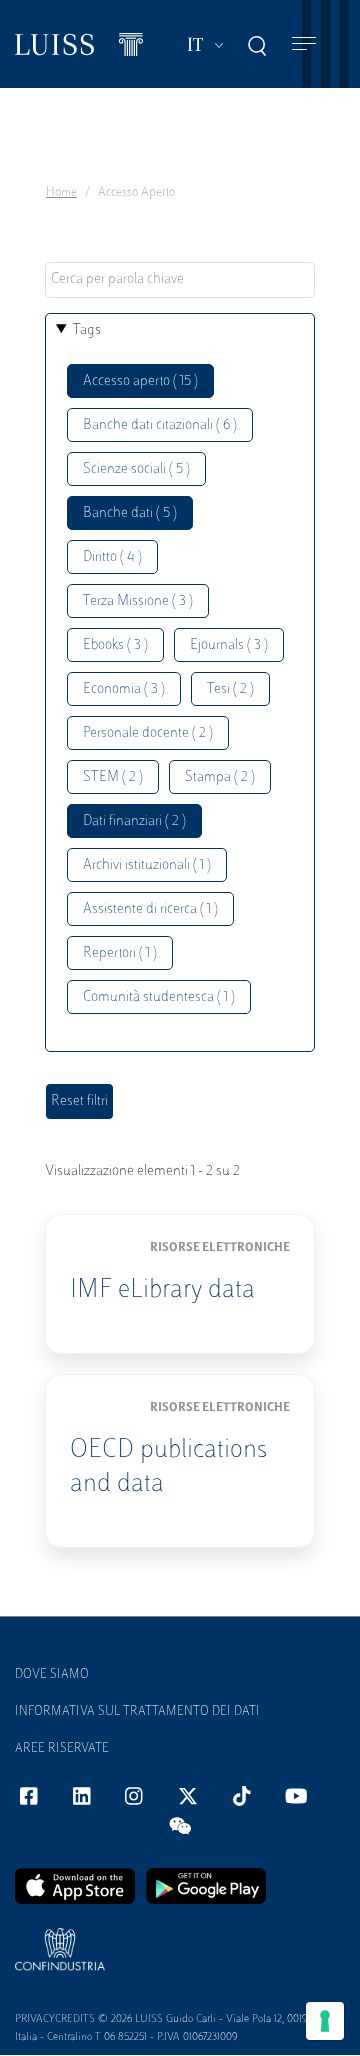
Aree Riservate (62, 1749)
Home (61, 193)
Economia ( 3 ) (124, 689)
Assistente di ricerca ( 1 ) (150, 909)
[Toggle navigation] (304, 44)
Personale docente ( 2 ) (148, 733)
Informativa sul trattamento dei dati (137, 1712)
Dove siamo (52, 1675)
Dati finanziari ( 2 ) (134, 821)
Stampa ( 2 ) (220, 777)
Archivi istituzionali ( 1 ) (147, 865)
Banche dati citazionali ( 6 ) (160, 425)
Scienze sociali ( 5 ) (136, 469)
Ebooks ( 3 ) (115, 645)
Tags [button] (87, 330)
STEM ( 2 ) (113, 777)
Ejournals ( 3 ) (229, 645)
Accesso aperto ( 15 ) (140, 381)
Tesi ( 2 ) (230, 689)
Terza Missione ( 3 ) (138, 601)
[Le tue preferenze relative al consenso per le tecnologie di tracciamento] (325, 2021)
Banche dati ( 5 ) (130, 513)
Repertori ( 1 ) (120, 953)
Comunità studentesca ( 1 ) (159, 997)
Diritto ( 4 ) (112, 557)
